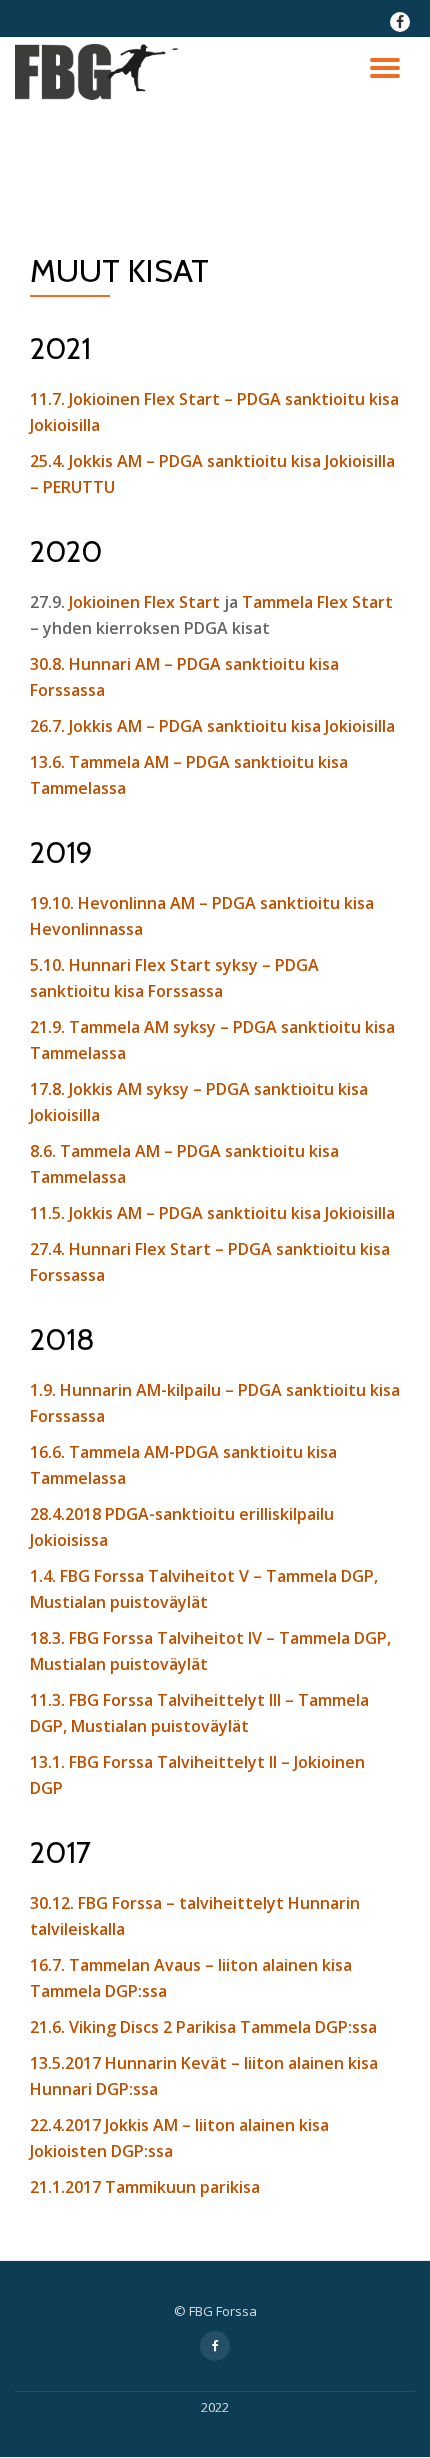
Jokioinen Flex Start (144, 602)
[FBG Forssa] (100, 72)
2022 (215, 2407)
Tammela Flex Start (317, 602)
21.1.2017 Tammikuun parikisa (145, 2187)
